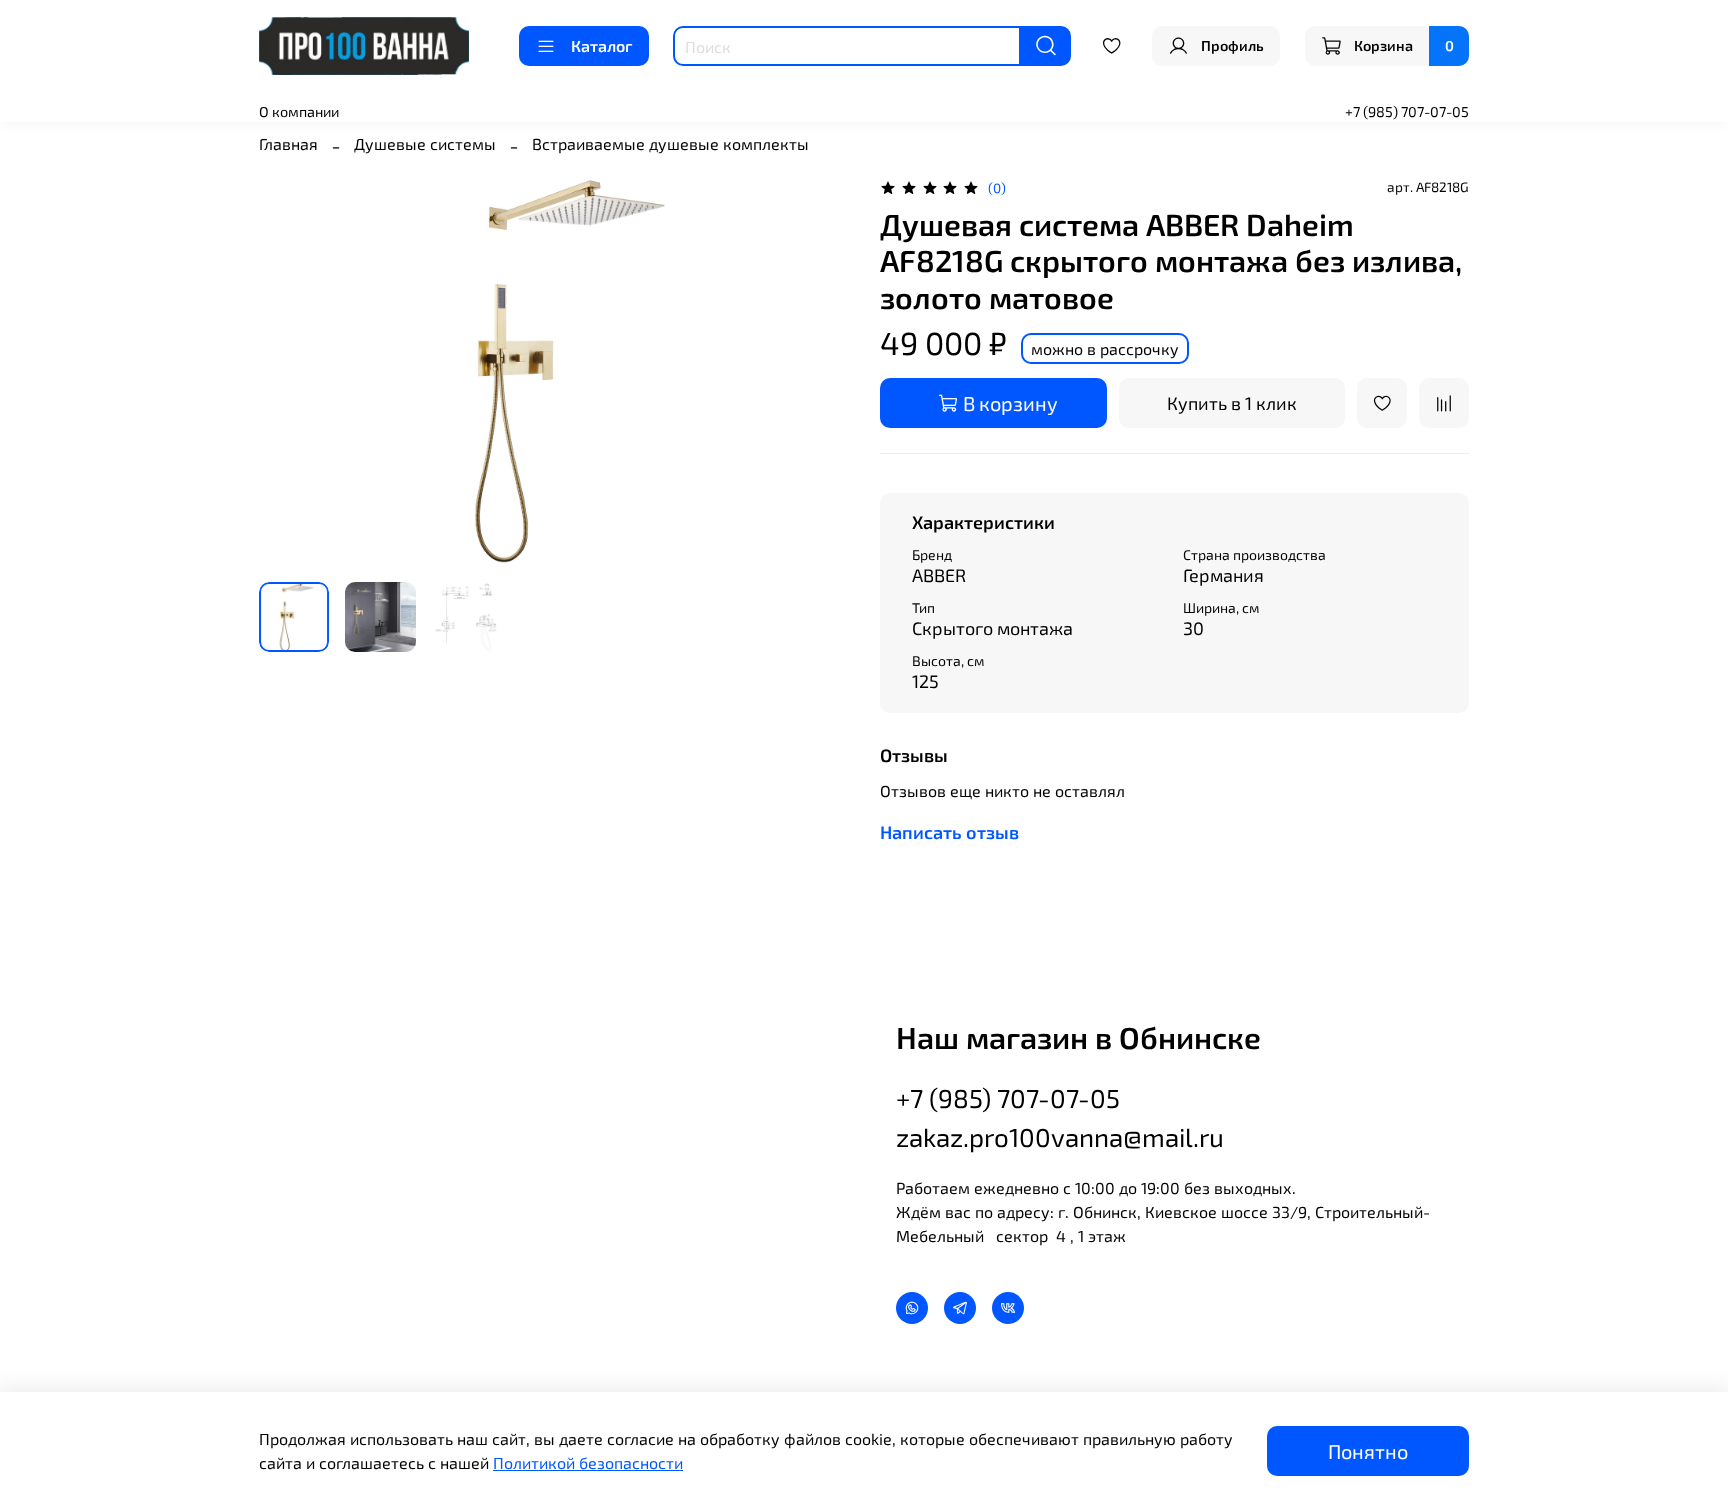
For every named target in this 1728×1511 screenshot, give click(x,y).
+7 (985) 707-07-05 (1407, 111)
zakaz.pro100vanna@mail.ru (1060, 1136)
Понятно (1368, 1451)
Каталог (601, 45)
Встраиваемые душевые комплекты (670, 143)
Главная (288, 143)
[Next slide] (816, 370)
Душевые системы (425, 143)
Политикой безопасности (588, 1462)
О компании (299, 111)
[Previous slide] (291, 370)
